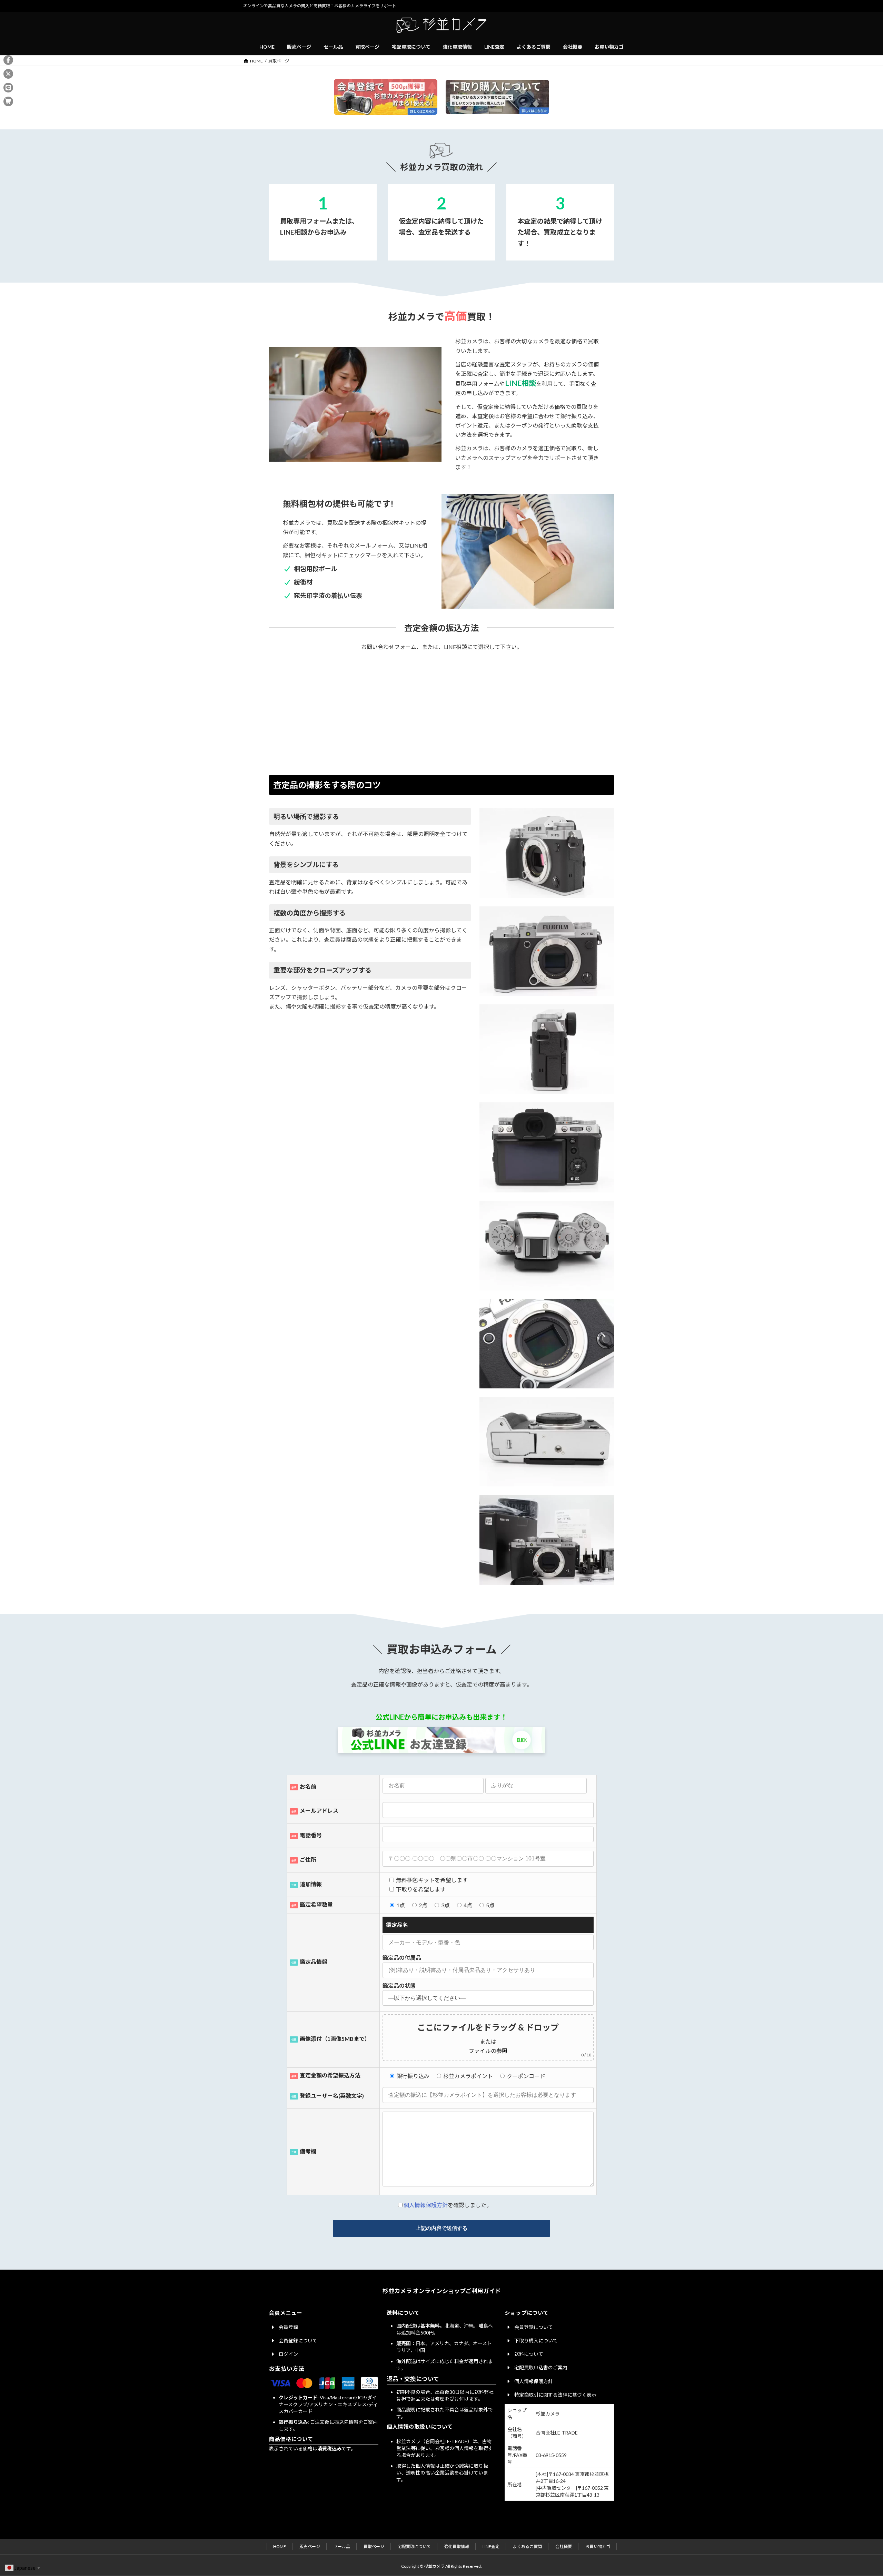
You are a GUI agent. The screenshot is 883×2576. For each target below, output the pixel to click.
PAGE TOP (857, 2492)
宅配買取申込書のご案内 (541, 2367)
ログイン (288, 2354)
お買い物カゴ (598, 2546)
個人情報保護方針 (426, 2205)
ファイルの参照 (488, 2051)
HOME (280, 2546)
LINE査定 (491, 2546)
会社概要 (564, 2546)
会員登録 (288, 2327)
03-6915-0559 (551, 2455)
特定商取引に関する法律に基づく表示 (555, 2395)
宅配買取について (414, 2546)
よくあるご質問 (527, 2546)
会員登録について (298, 2341)
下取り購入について (536, 2341)
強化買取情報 (457, 2546)
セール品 (342, 2546)
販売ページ (310, 2546)
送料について (529, 2354)
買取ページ (374, 2546)
